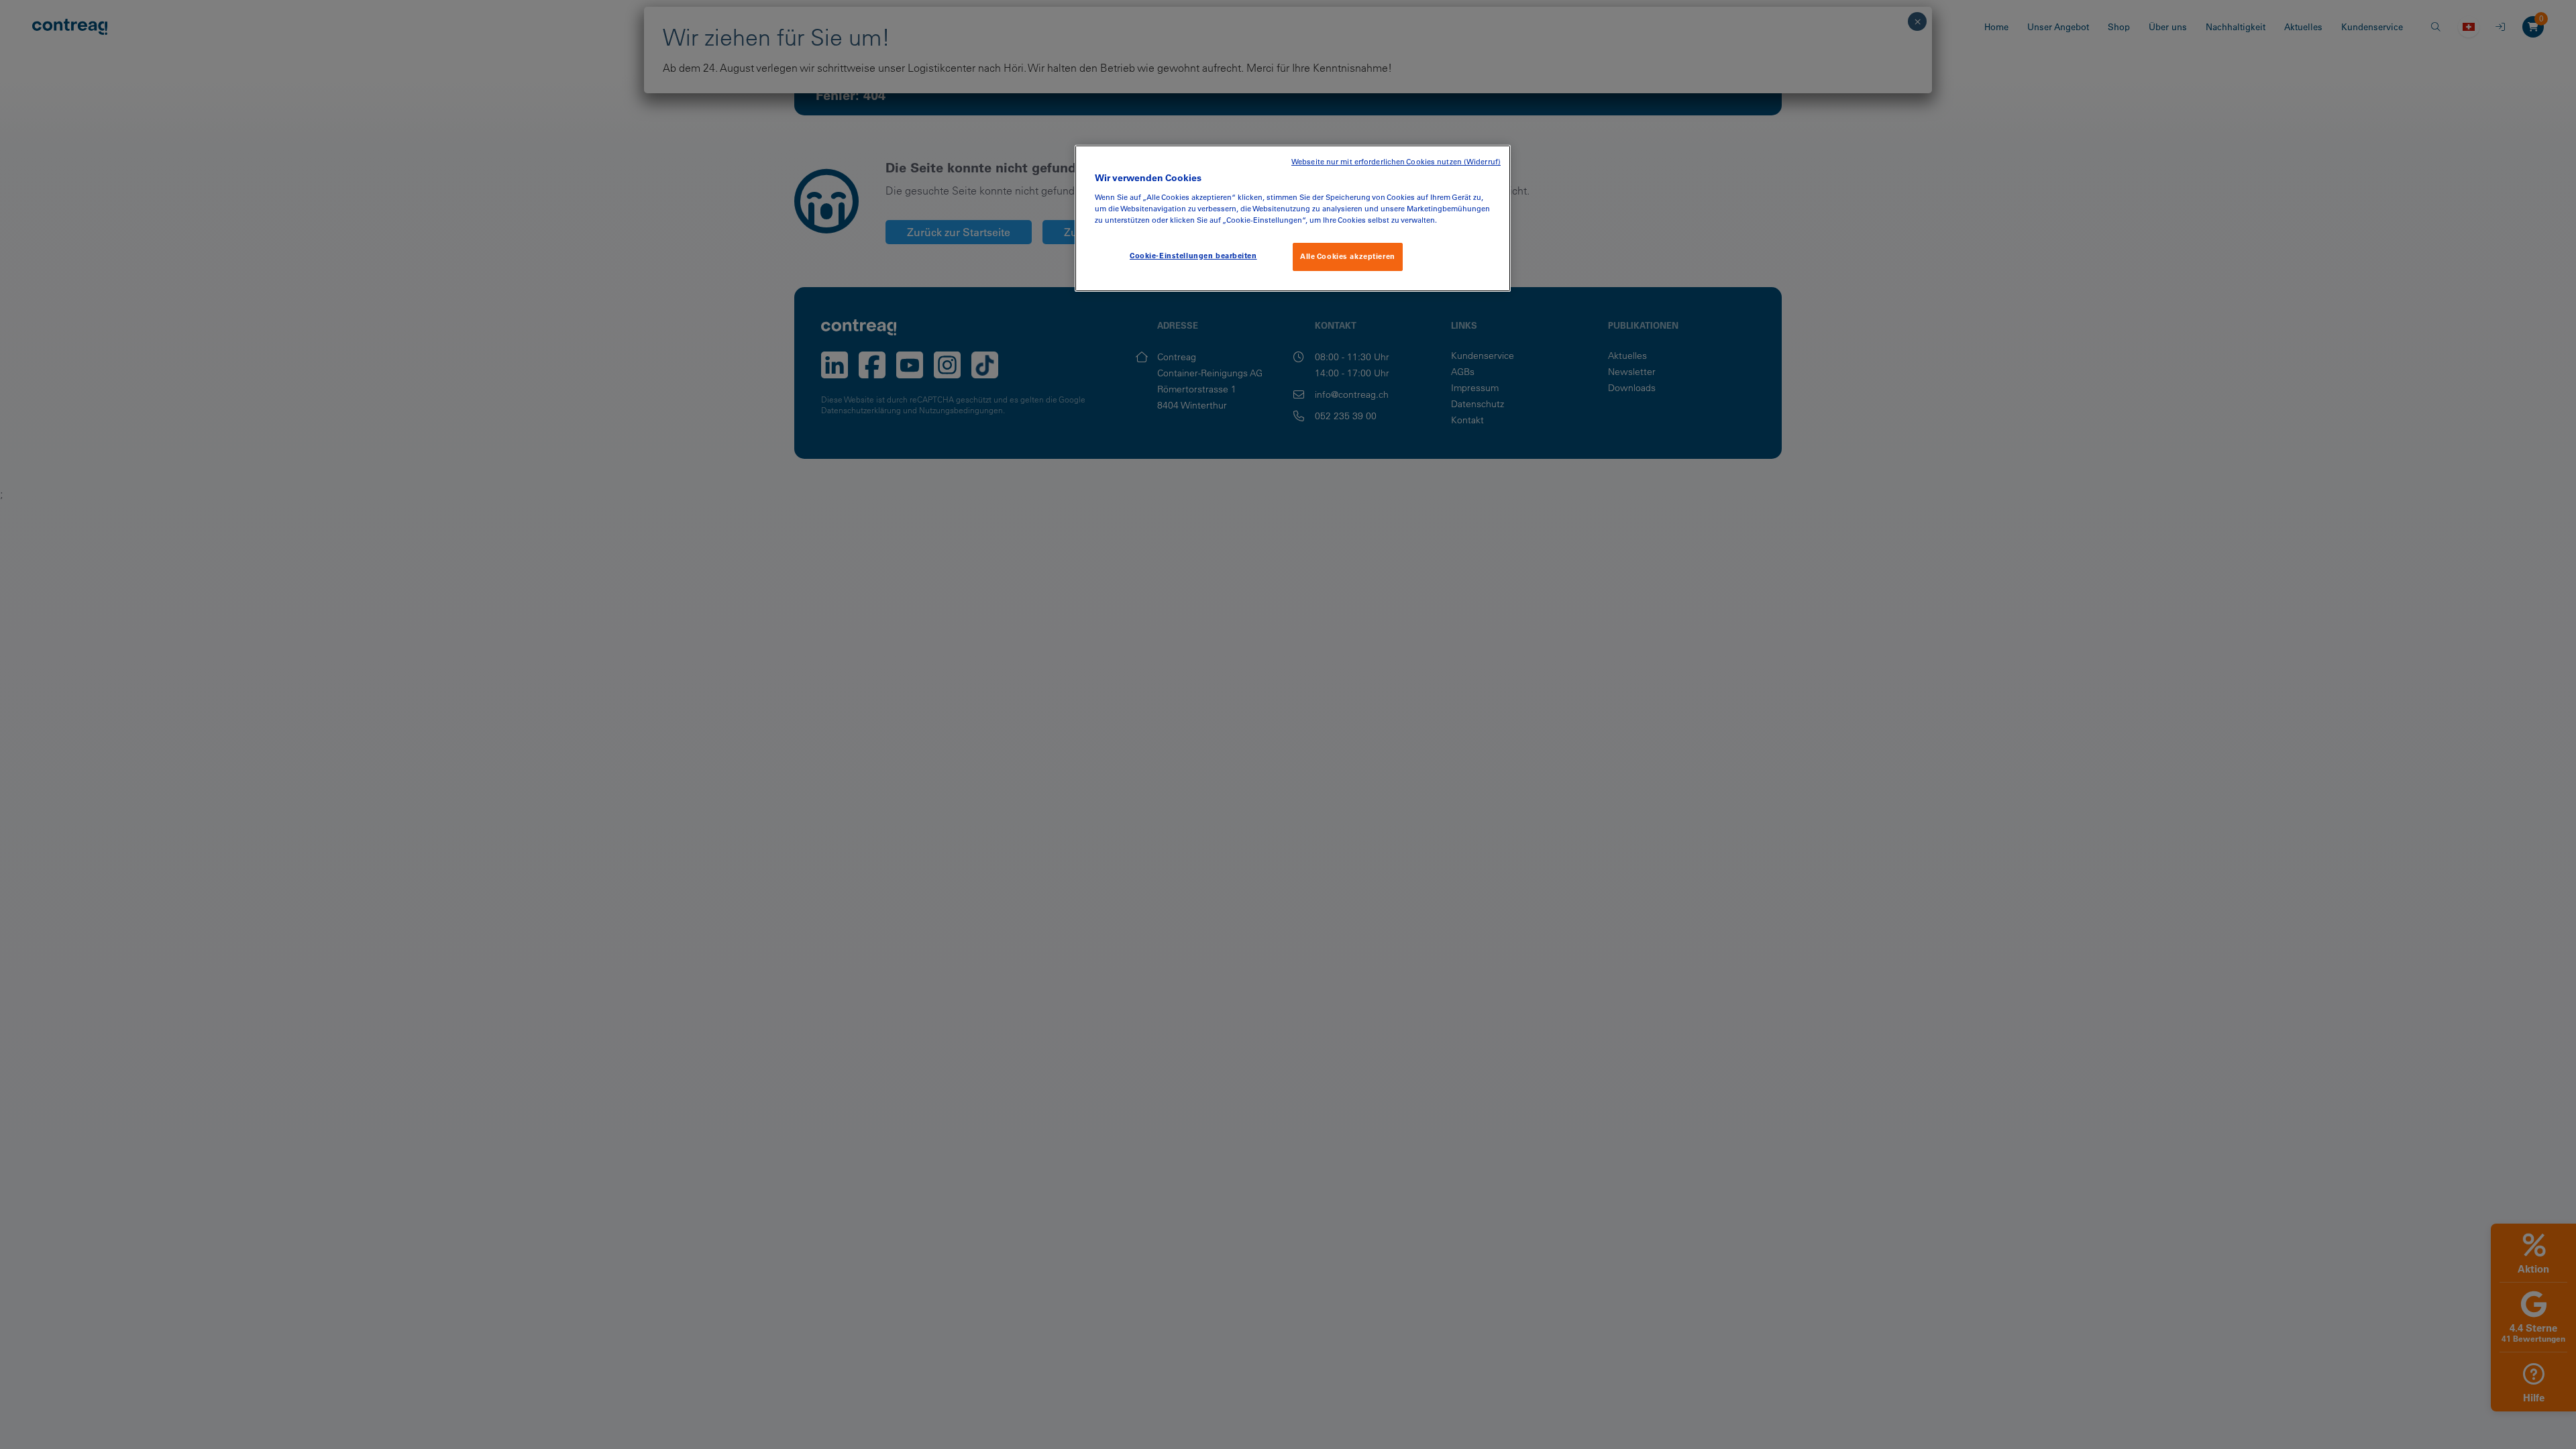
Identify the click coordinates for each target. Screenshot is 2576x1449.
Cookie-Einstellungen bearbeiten (1193, 256)
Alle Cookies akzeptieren (1348, 256)
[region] (1293, 218)
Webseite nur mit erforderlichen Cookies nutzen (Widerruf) (1396, 162)
